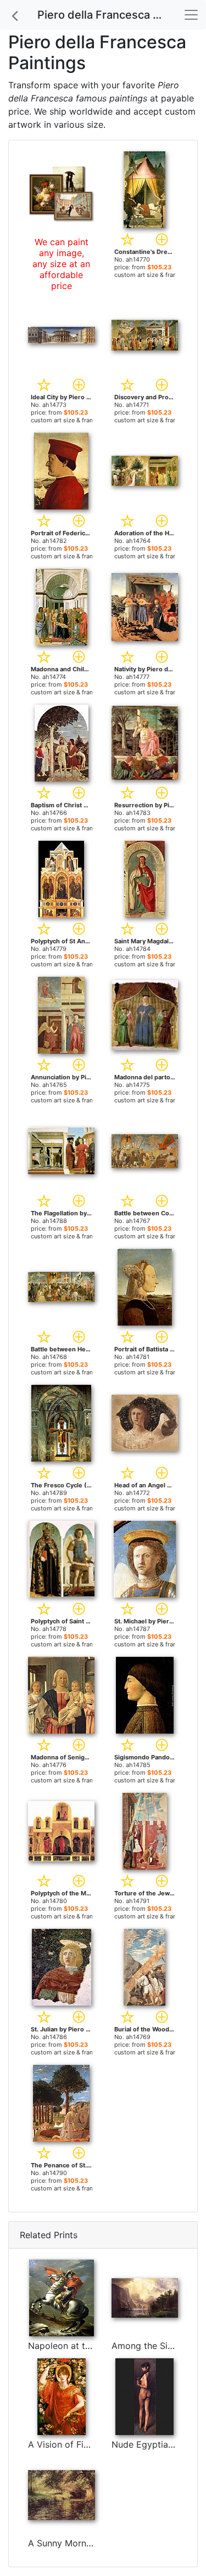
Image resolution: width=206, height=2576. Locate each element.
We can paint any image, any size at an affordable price (61, 264)
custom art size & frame (148, 275)
